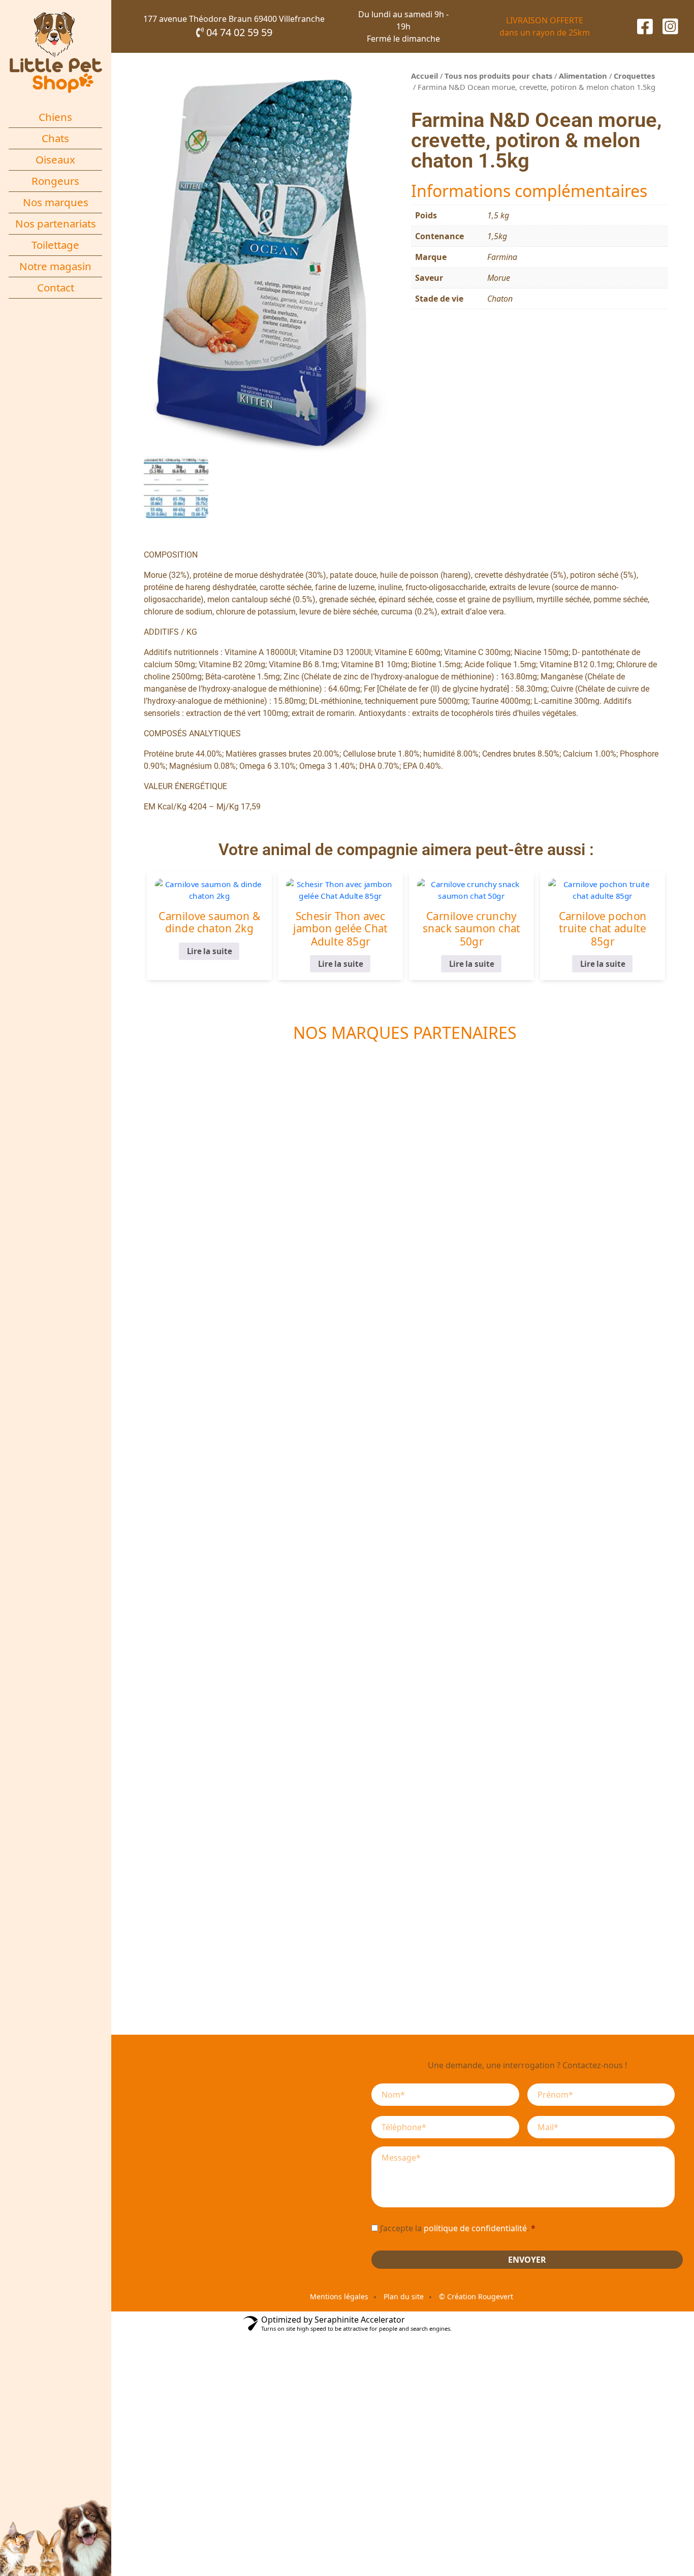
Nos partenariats (56, 223)
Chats (55, 138)
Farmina (502, 257)
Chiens (55, 117)
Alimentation (583, 76)
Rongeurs (55, 181)
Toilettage (55, 245)
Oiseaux (55, 159)
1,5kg (497, 236)
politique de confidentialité (475, 2228)
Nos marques (56, 202)
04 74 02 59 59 (238, 32)
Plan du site (404, 2296)
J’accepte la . (458, 2228)
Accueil (424, 76)
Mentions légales (339, 2296)
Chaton (500, 299)
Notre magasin (55, 266)
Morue (499, 278)
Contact (56, 287)
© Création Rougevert (476, 2296)
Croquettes (634, 76)
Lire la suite (209, 951)
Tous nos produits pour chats (498, 76)
